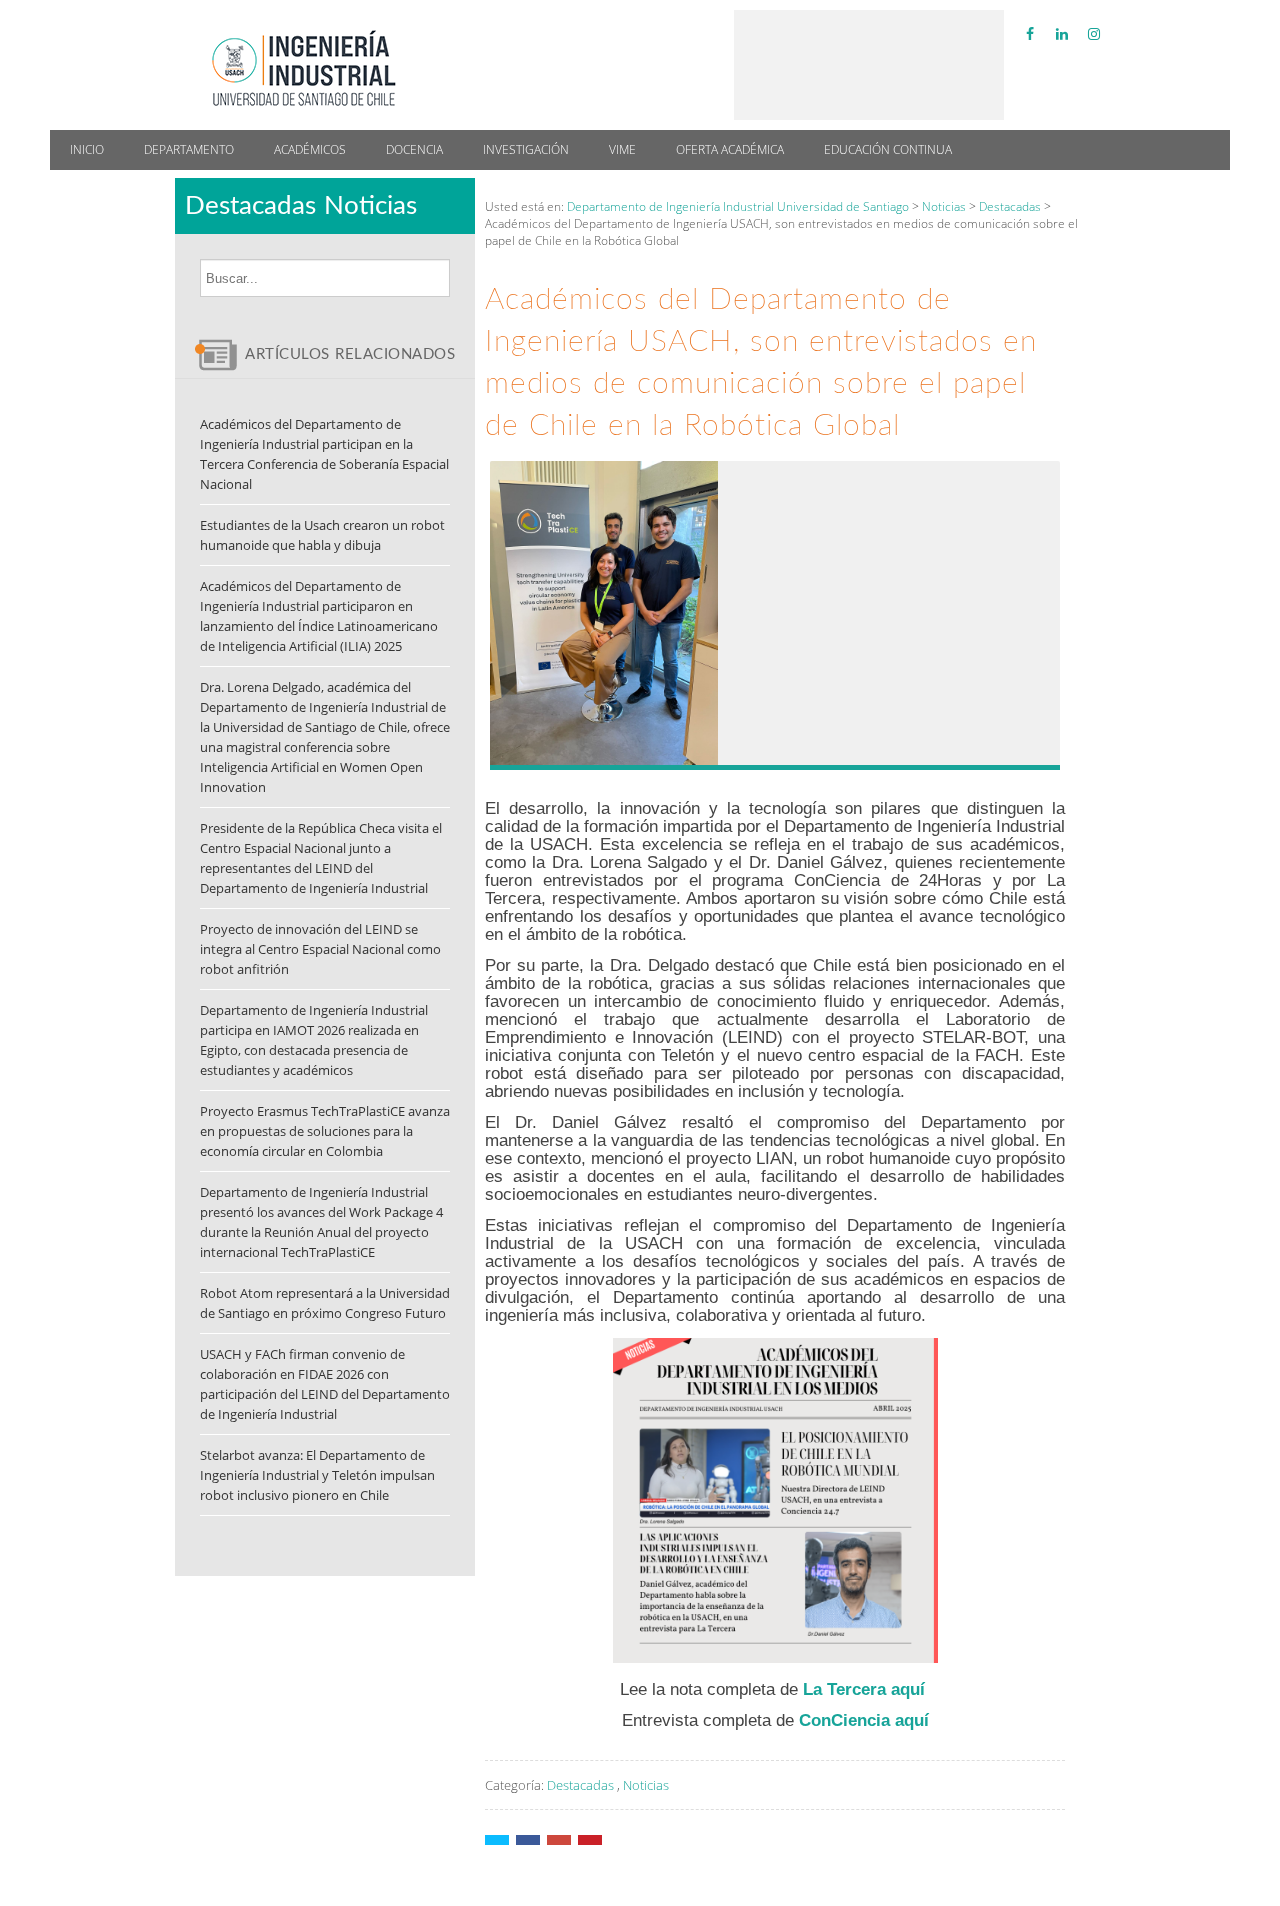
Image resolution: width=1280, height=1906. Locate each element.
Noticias (646, 1785)
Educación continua (888, 149)
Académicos (310, 149)
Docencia (414, 149)
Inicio (87, 149)
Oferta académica (730, 149)
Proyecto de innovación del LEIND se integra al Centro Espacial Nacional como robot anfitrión (320, 949)
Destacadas (580, 1785)
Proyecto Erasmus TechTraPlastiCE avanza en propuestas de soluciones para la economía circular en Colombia (325, 1131)
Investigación (526, 149)
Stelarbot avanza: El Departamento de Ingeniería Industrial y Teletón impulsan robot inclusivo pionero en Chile (317, 1475)
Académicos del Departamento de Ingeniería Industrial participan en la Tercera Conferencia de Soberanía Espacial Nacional (324, 454)
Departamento (189, 149)
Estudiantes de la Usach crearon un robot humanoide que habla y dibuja (322, 535)
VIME (622, 149)
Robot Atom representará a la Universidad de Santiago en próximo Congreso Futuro (325, 1303)
